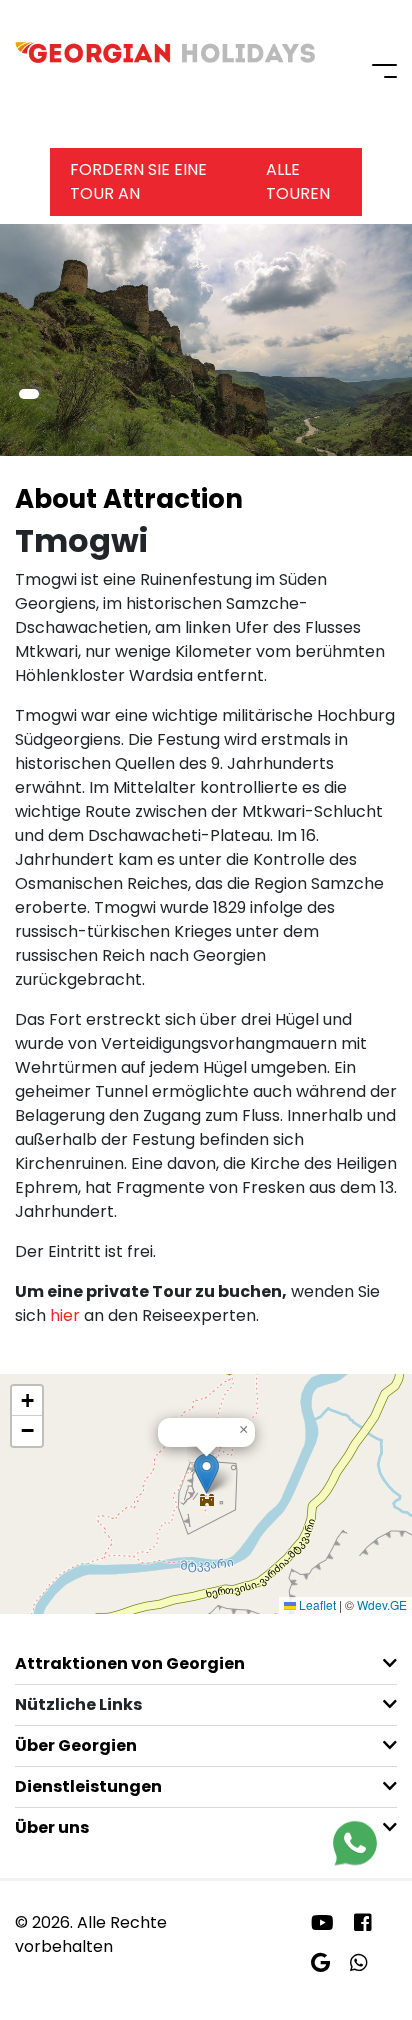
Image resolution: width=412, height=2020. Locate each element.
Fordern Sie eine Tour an (138, 181)
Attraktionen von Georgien (130, 1663)
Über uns (52, 1827)
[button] (29, 394)
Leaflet (316, 1604)
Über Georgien (76, 1745)
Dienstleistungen (88, 1786)
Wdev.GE (382, 1604)
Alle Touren (298, 181)
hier (65, 1315)
